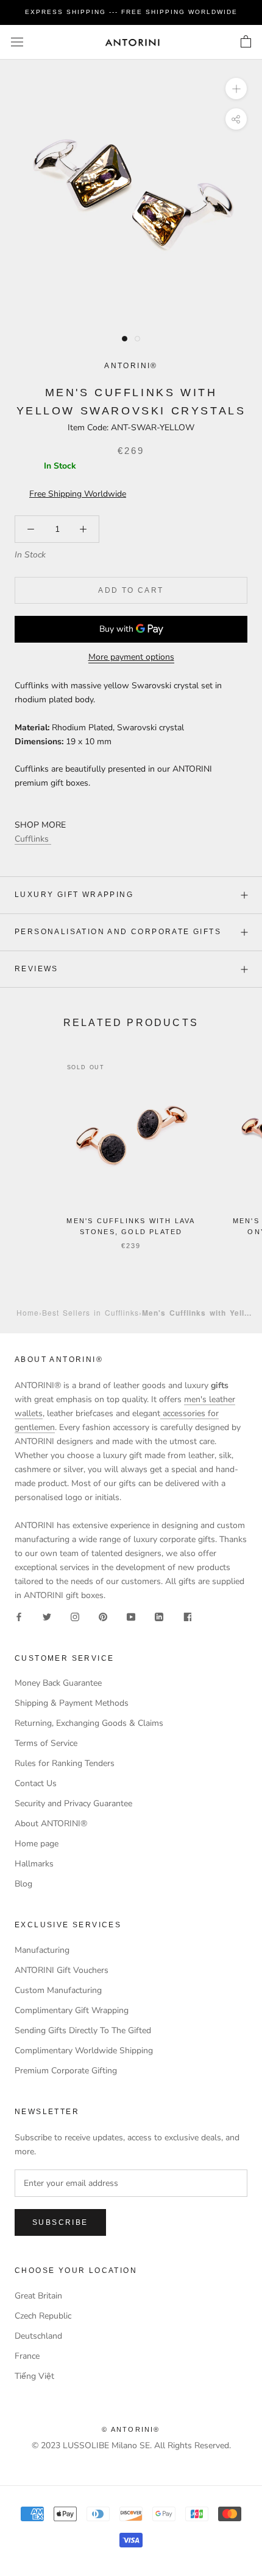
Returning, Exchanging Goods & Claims (89, 1723)
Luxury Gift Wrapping (74, 895)
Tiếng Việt (34, 2376)
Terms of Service (46, 1743)
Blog (23, 1884)
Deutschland (38, 2336)
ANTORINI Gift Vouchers (62, 1970)
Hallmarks (34, 1864)
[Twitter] (47, 1616)
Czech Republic (43, 2316)
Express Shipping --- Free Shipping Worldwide (131, 12)
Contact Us (36, 1783)
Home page (37, 1844)
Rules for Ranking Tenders (65, 1763)
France (27, 2356)
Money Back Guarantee (58, 1683)
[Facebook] (19, 1616)
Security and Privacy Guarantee (73, 1803)
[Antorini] (132, 42)
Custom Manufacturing (58, 1990)
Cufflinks (33, 839)
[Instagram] (75, 1616)
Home (28, 1312)
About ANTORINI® (51, 1824)
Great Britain (38, 2296)
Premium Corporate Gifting (66, 2071)
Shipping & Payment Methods (72, 1703)
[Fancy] (187, 1616)
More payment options (131, 657)
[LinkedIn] (159, 1616)
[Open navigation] (17, 42)
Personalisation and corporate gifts (118, 932)
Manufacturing (42, 1950)
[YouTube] (131, 1616)
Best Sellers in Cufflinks (90, 1312)
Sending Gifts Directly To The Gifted (83, 2030)
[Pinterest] (103, 1616)
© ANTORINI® (131, 2429)
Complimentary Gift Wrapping (72, 2010)
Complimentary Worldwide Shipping (84, 2051)
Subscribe (60, 2222)
